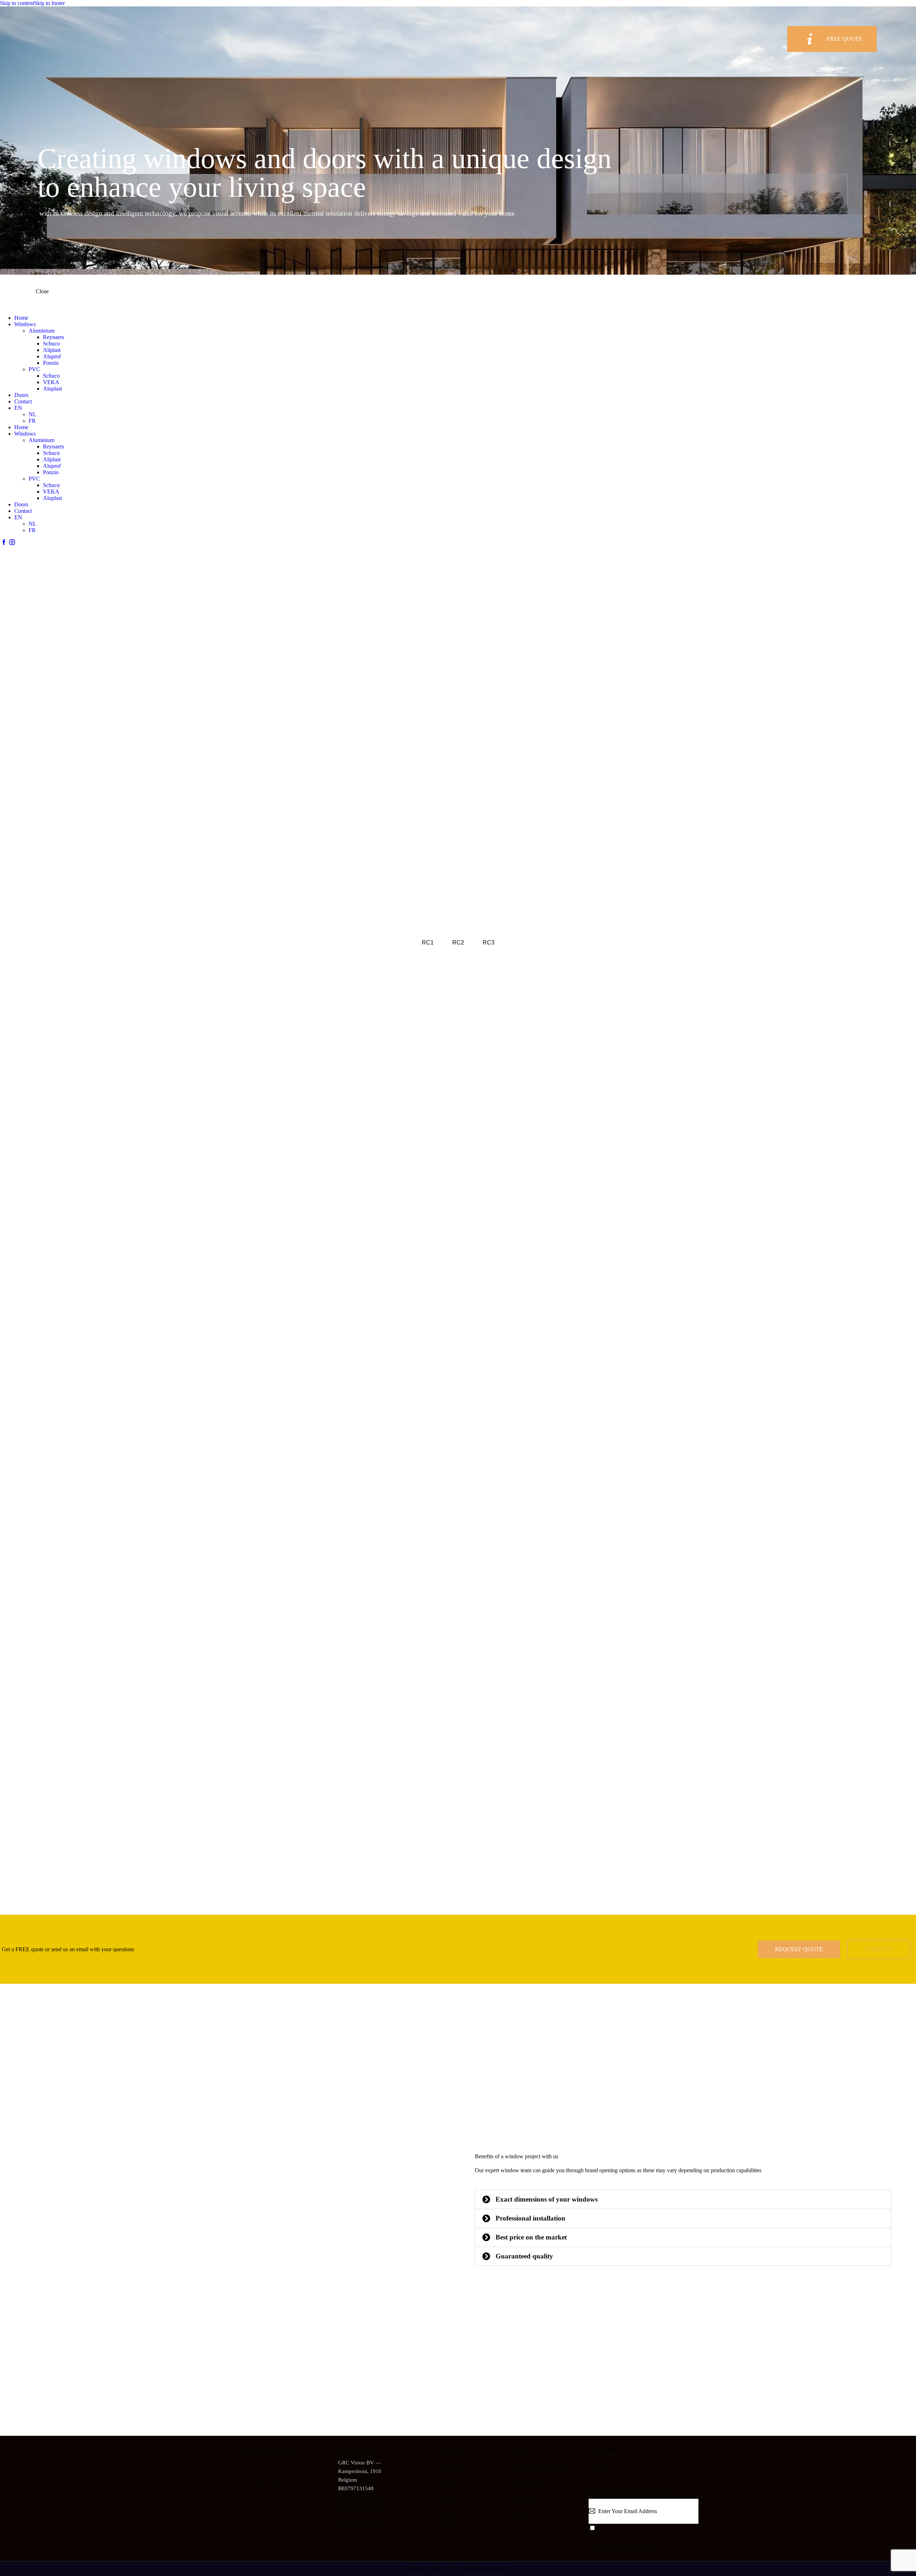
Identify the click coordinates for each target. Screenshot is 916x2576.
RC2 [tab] (458, 943)
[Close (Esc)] (908, 8)
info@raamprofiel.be (362, 2503)
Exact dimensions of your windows (547, 2199)
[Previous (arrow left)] (13, 1288)
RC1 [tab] (428, 943)
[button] (683, 2199)
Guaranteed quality (524, 2256)
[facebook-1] (4, 542)
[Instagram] (12, 542)
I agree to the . (621, 2546)
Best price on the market (531, 2237)
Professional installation (530, 2218)
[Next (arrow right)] (903, 1288)
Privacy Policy (636, 2546)
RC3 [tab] (489, 943)
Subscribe (693, 2516)
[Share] (892, 8)
